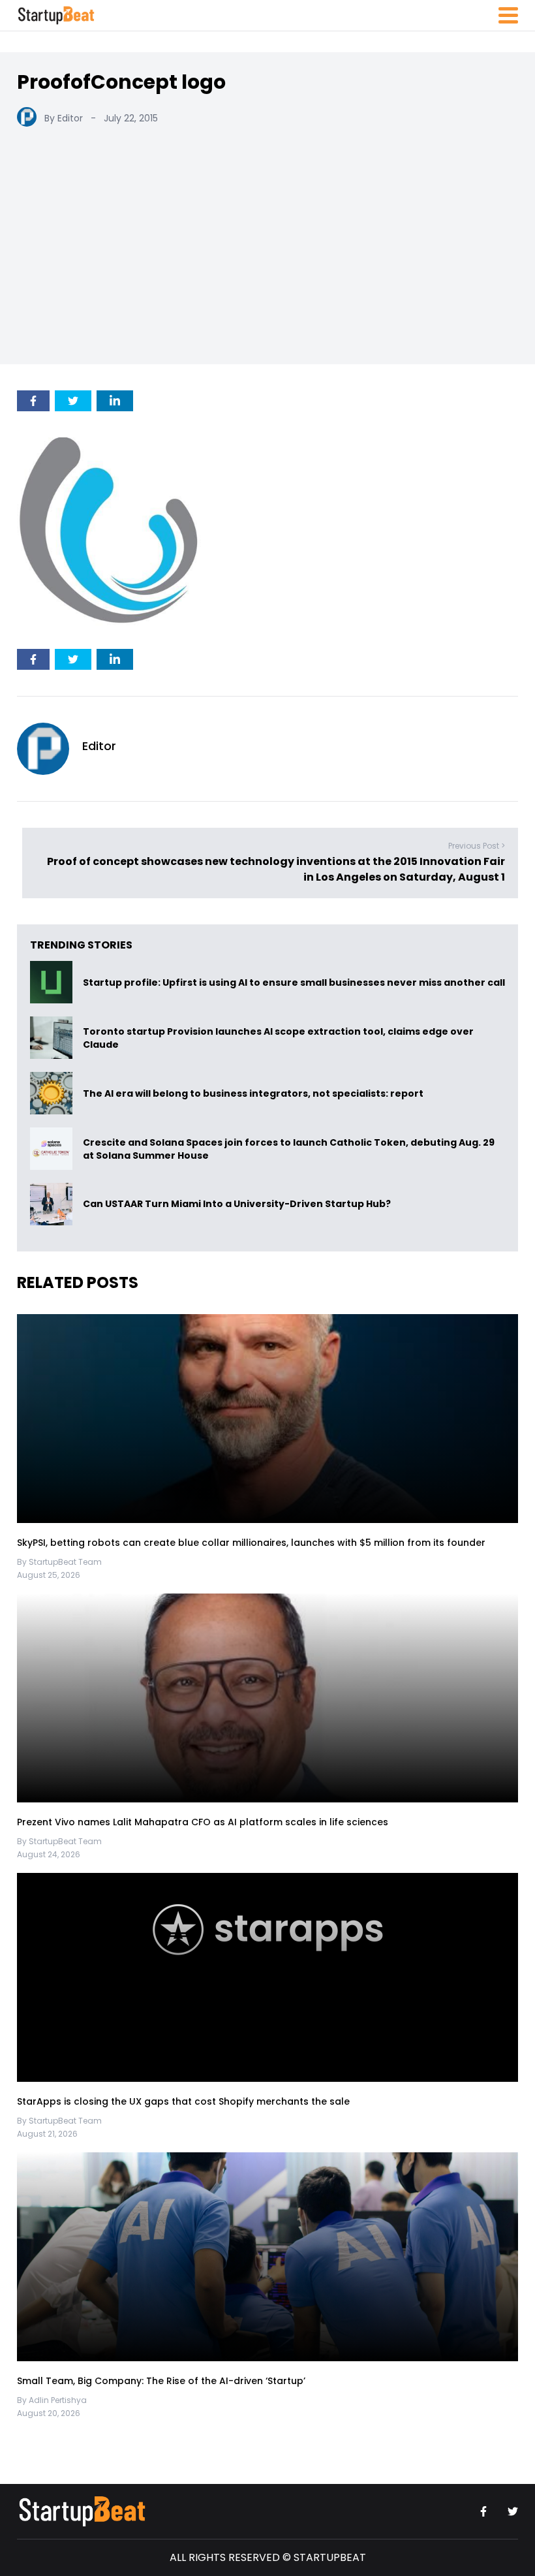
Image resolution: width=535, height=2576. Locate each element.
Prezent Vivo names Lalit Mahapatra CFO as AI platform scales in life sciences (203, 1822)
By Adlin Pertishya (52, 2400)
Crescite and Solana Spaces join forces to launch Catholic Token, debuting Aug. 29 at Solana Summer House (289, 1149)
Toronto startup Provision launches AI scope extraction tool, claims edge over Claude (278, 1038)
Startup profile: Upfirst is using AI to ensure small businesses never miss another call (294, 982)
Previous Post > (477, 846)
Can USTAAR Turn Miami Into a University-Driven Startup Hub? (237, 1204)
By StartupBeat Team (59, 1562)
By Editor (64, 118)
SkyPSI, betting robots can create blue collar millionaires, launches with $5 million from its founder (251, 1543)
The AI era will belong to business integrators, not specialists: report (253, 1093)
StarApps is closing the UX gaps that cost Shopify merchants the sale (185, 2101)
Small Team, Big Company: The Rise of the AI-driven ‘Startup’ (161, 2381)
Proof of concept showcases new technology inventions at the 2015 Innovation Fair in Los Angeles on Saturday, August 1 (276, 869)
